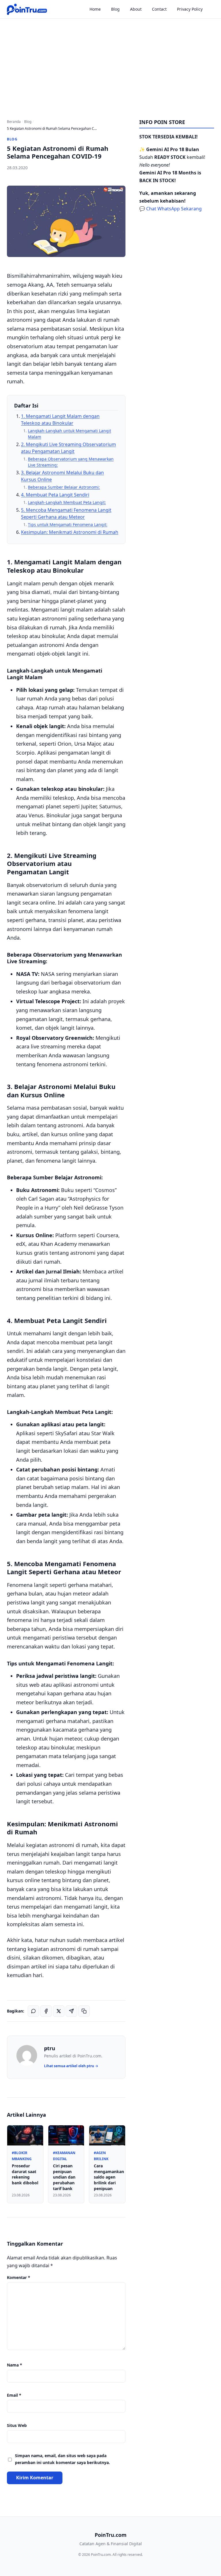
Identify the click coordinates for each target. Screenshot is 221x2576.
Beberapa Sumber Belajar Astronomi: (64, 487)
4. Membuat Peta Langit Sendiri (55, 495)
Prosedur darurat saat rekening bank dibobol (25, 2174)
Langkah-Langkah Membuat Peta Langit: (67, 502)
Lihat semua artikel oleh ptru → (71, 2066)
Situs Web (17, 2425)
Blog (115, 9)
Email (14, 2395)
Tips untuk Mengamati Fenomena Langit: (68, 524)
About (136, 9)
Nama (15, 2365)
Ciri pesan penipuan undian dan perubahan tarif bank (64, 2177)
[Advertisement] (110, 62)
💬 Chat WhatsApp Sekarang (170, 209)
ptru (50, 2048)
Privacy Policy (190, 9)
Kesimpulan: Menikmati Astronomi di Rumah (70, 532)
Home (95, 9)
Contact (159, 9)
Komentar (19, 2277)
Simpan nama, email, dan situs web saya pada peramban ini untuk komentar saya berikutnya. (62, 2459)
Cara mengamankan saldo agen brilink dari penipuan (109, 2177)
